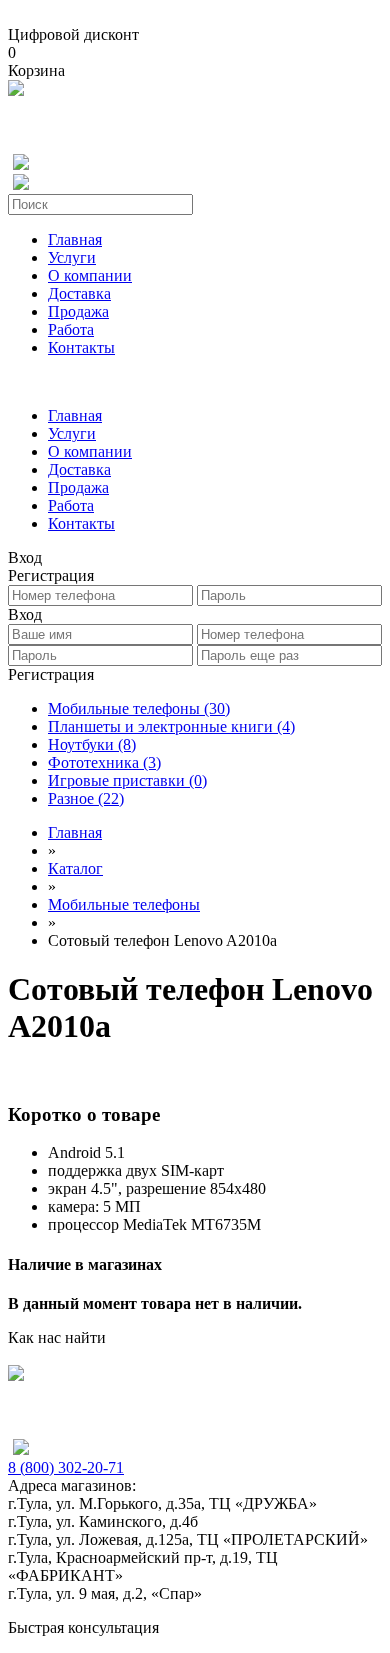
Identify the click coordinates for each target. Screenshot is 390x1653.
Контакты (81, 347)
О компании (90, 275)
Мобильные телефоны (139, 708)
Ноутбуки (92, 744)
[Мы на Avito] (16, 90)
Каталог (75, 868)
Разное (86, 798)
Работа (71, 329)
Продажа (78, 311)
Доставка (79, 293)
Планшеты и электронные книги (171, 726)
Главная (75, 239)
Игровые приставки (127, 780)
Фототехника (104, 762)
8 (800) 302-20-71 (66, 1467)
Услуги (72, 257)
